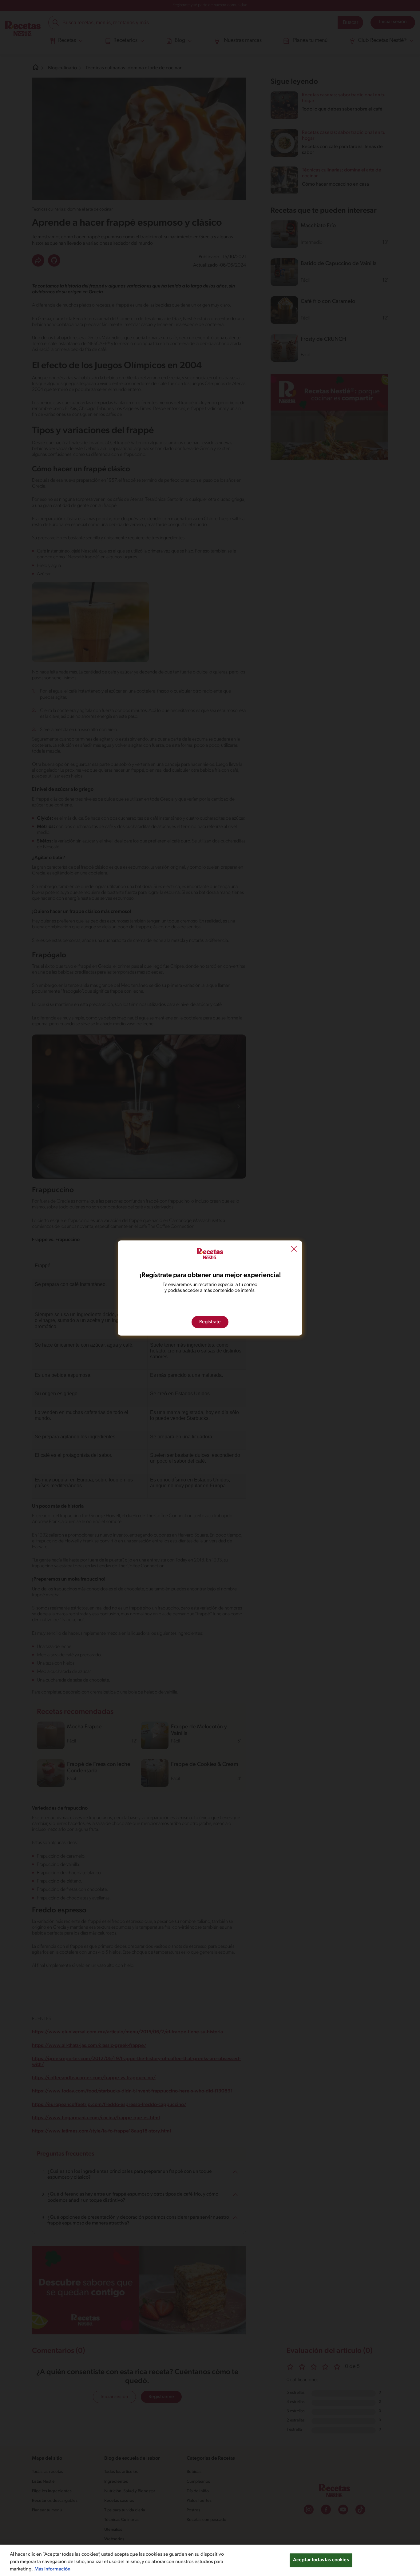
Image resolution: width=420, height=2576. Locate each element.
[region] (210, 2560)
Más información (52, 2569)
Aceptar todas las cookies (321, 2560)
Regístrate (210, 1322)
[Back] (294, 1250)
